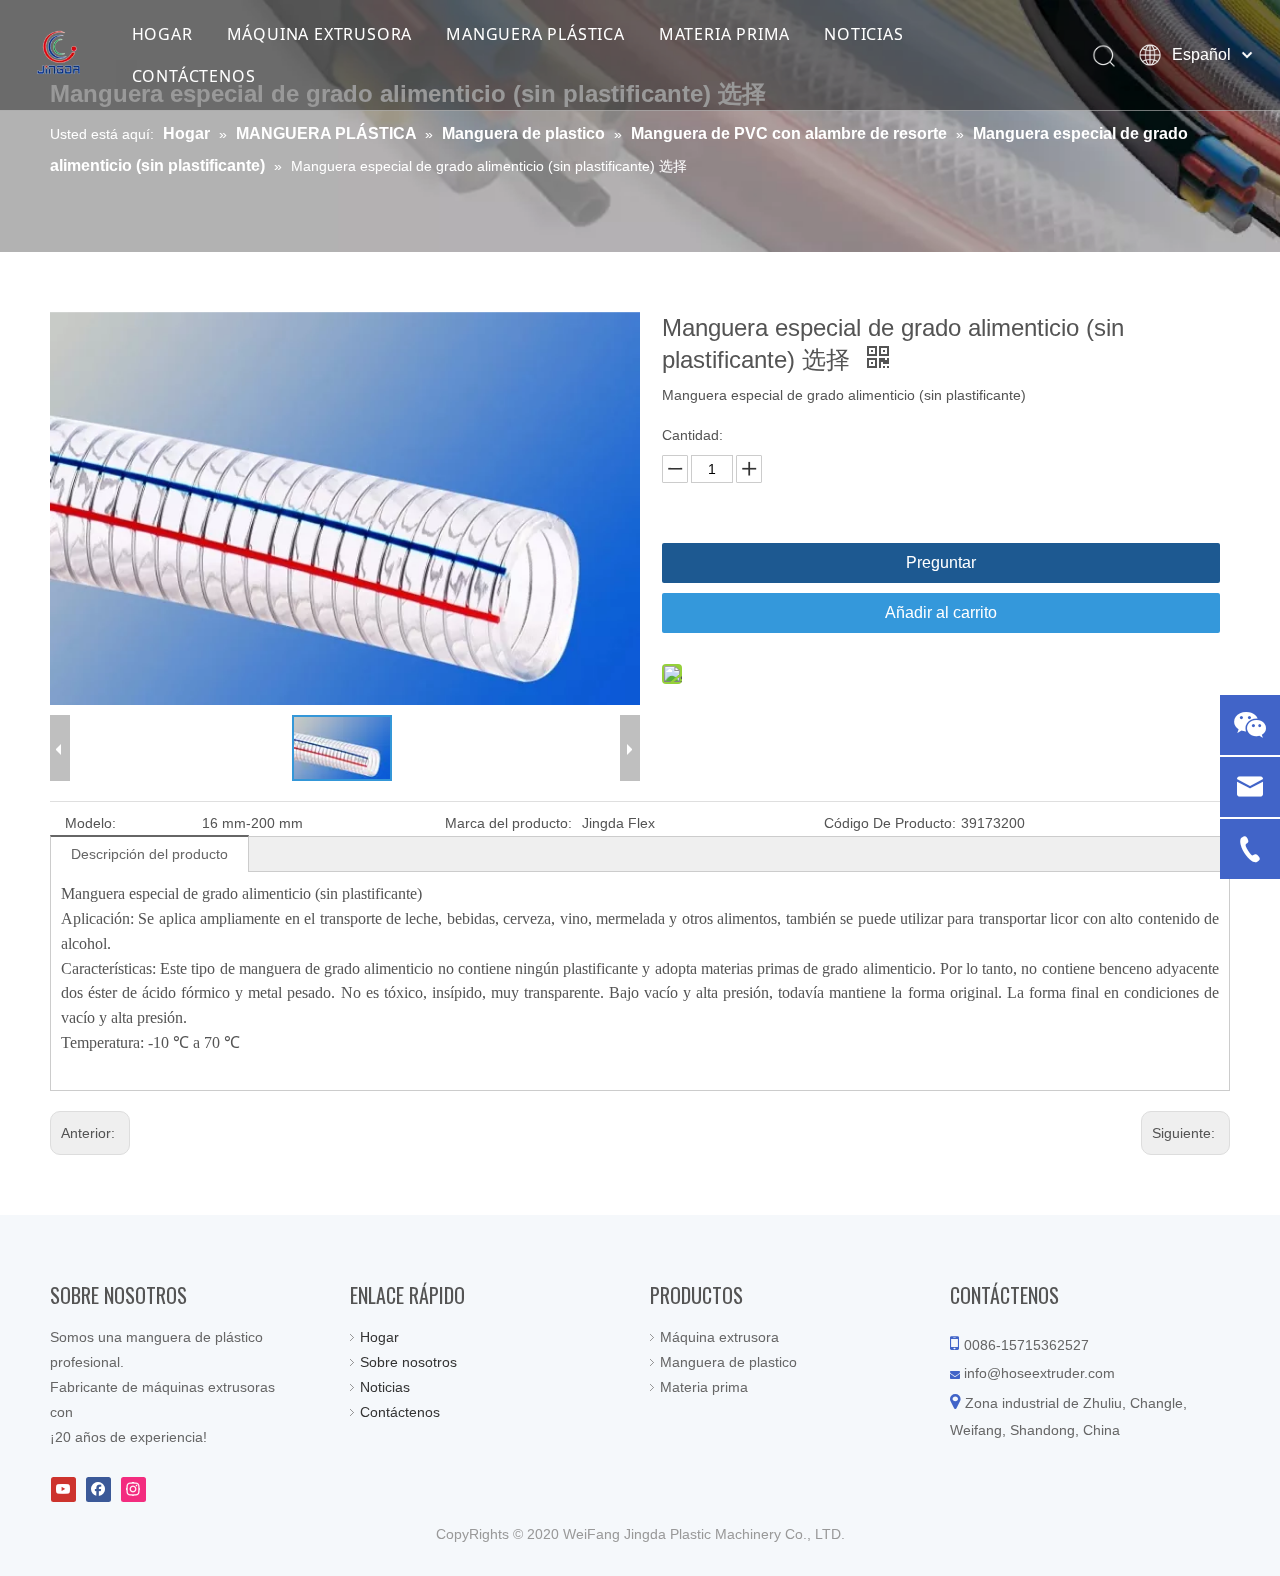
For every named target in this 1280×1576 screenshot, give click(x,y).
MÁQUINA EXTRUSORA (320, 34)
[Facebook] (98, 1489)
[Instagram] (133, 1489)
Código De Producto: (890, 823)
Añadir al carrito (941, 612)
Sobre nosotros (408, 1362)
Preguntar (941, 562)
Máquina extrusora (719, 1337)
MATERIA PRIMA (724, 34)
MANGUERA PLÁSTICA (535, 34)
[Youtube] (63, 1489)
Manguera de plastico (728, 1362)
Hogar (379, 1337)
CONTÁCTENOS (194, 76)
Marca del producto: (508, 823)
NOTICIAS (863, 34)
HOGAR (162, 34)
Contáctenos (400, 1412)
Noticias (385, 1387)
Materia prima (704, 1387)
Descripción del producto (149, 854)
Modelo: (90, 823)
